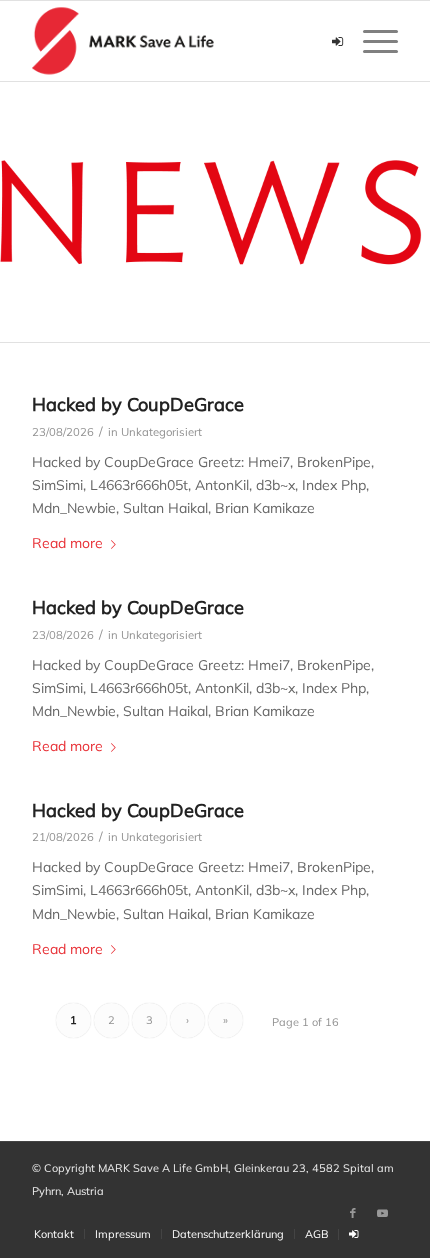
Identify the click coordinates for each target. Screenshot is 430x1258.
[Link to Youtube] (383, 1213)
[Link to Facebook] (353, 1213)
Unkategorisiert (161, 432)
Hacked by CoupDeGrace (138, 404)
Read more (67, 543)
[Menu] (370, 41)
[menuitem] (54, 1234)
